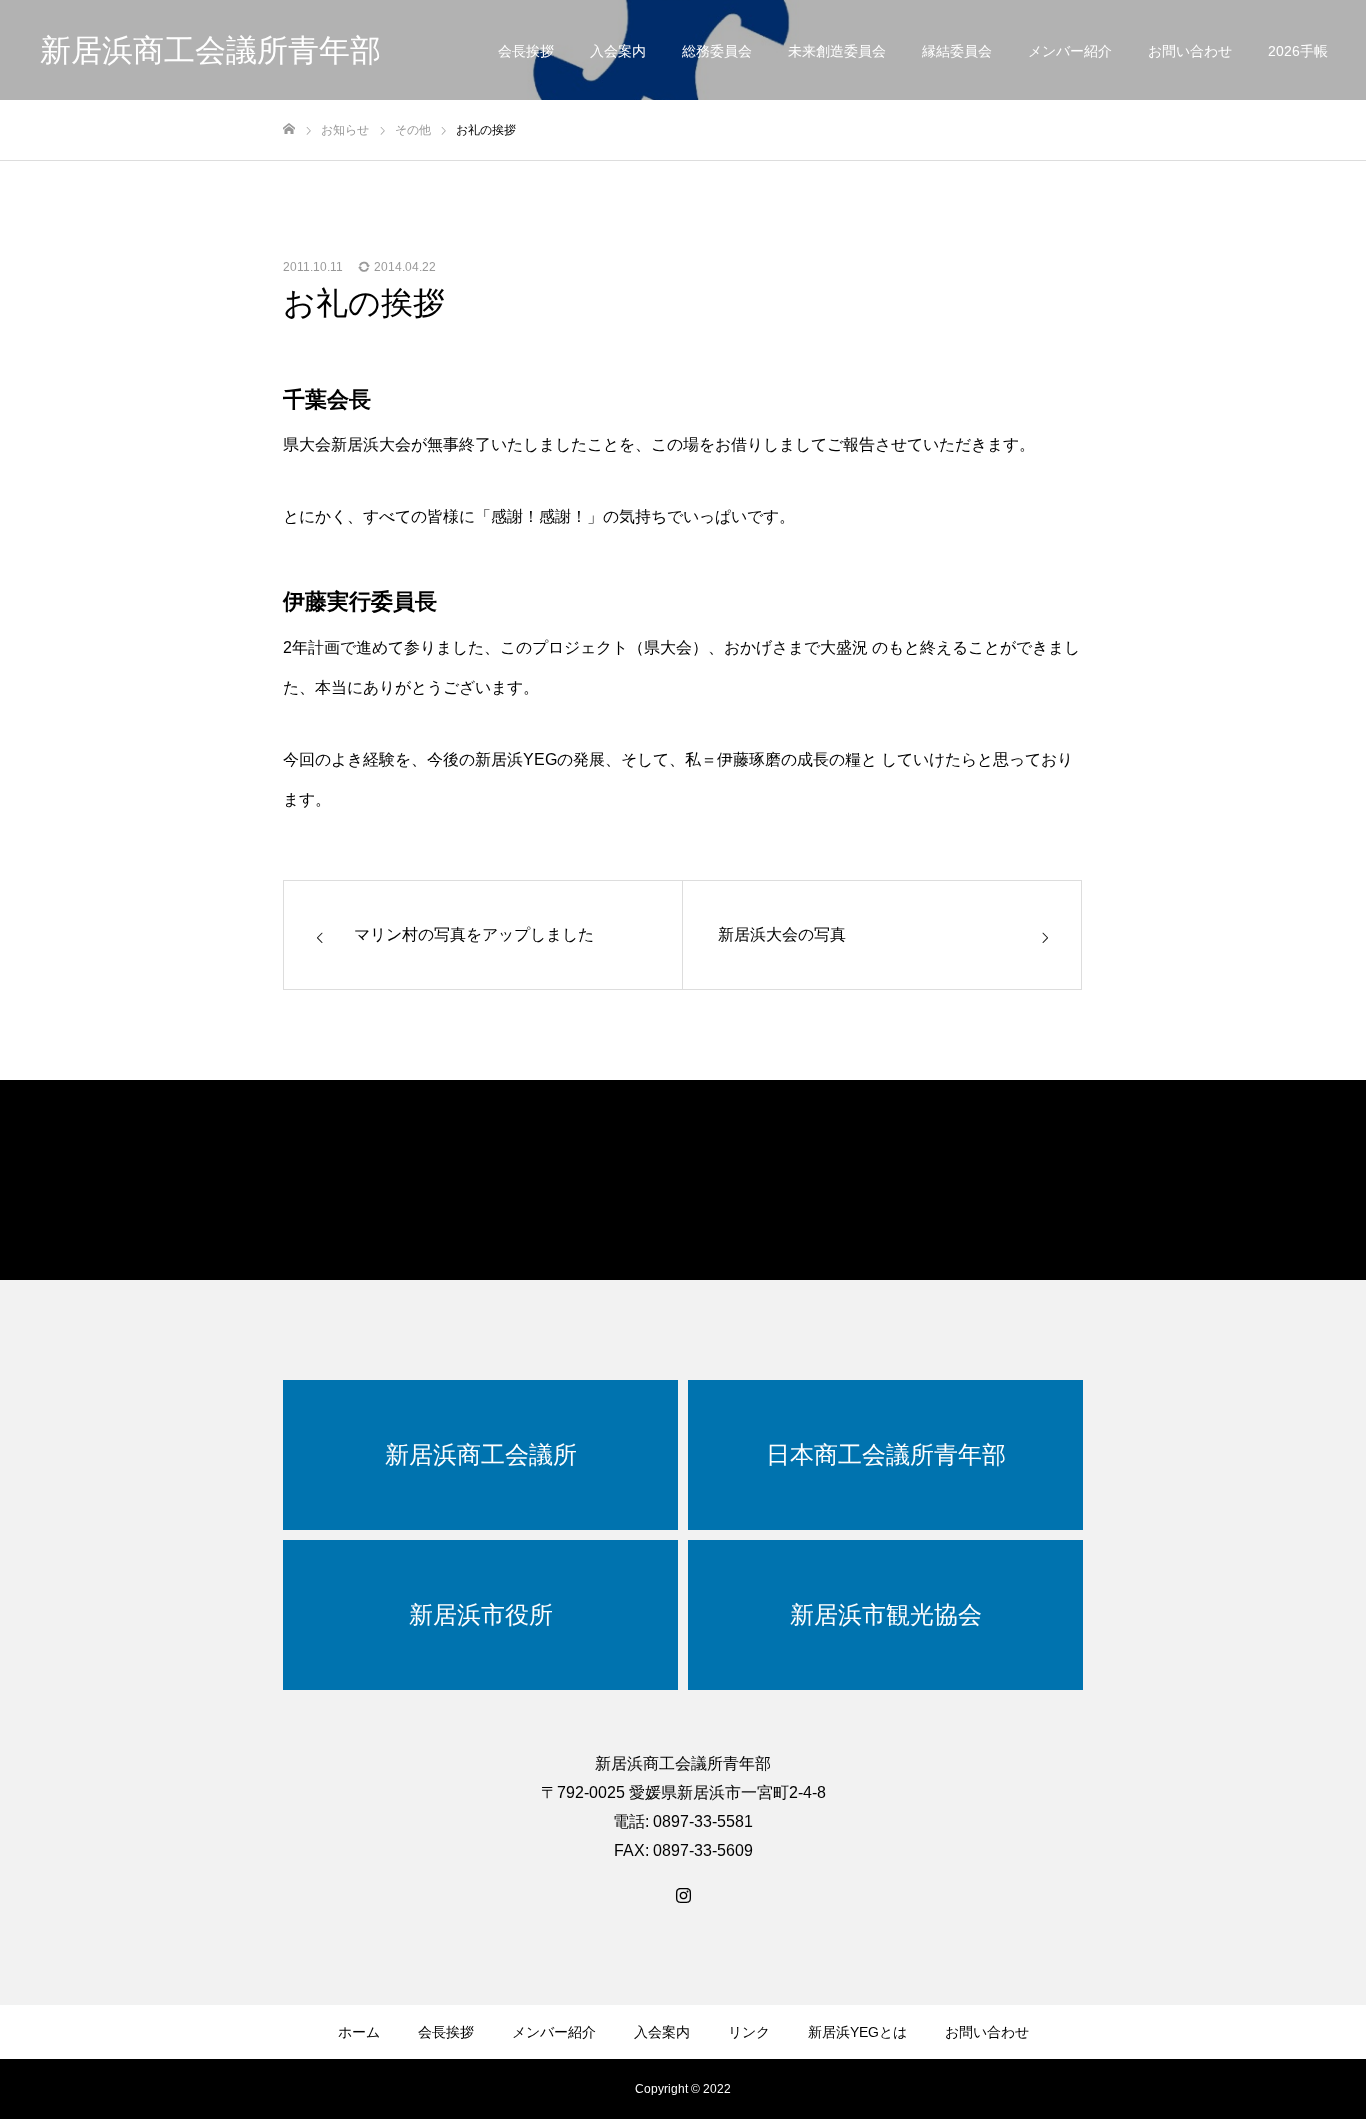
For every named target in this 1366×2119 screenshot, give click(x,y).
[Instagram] (683, 1895)
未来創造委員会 (837, 51)
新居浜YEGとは (857, 2032)
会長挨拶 (526, 51)
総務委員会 (717, 51)
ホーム (359, 2032)
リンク (749, 2032)
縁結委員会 (957, 51)
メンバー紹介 (1070, 51)
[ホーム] (289, 129)
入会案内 (618, 51)
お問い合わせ (1190, 51)
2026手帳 (1298, 51)
